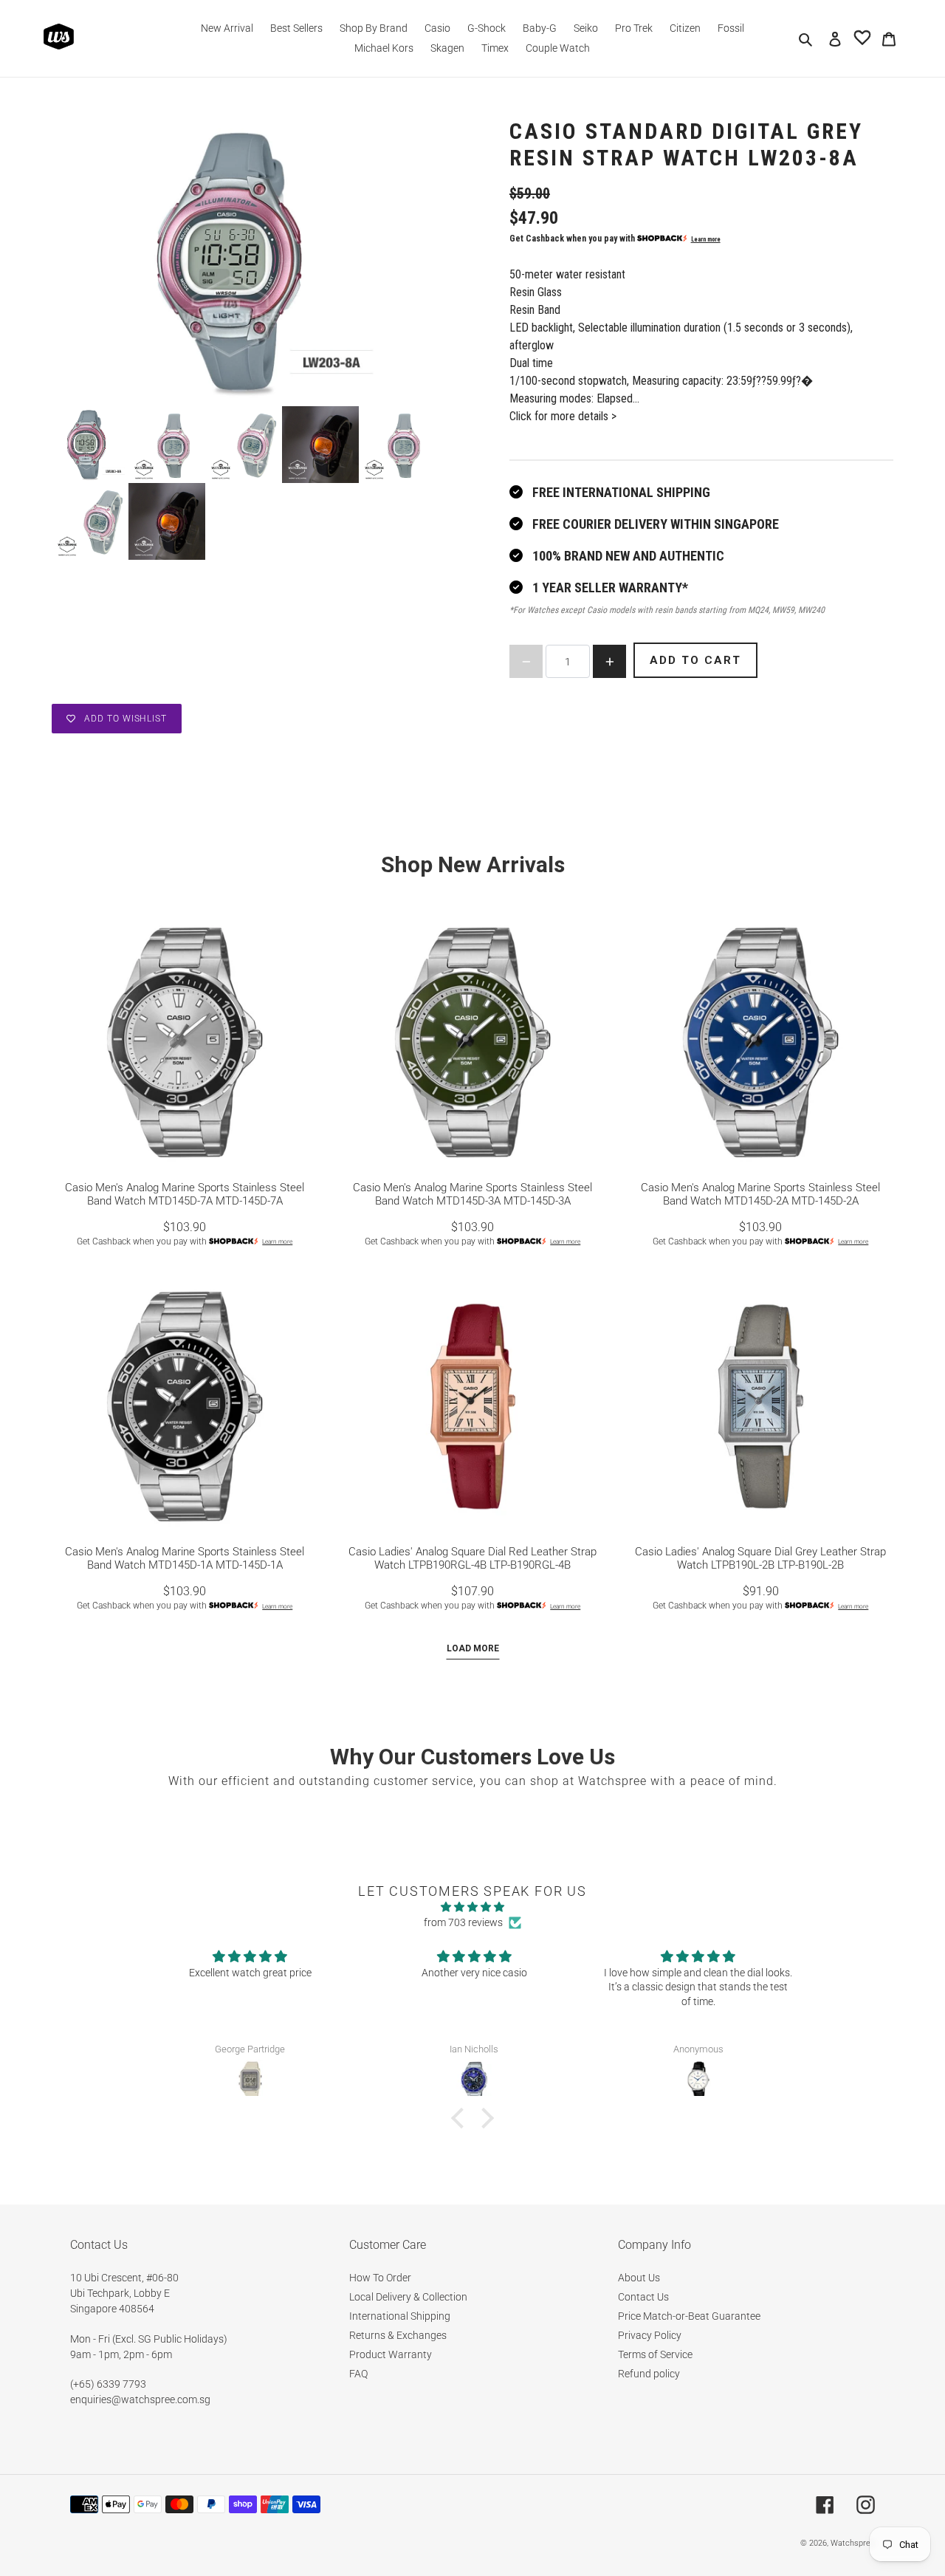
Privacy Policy (650, 2335)
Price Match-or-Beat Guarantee (689, 2316)
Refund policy (649, 2374)
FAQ (358, 2374)
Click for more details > (563, 416)
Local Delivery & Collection (408, 2297)
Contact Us (643, 2297)
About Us (639, 2278)
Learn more (706, 239)
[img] (472, 1907)
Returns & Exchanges (398, 2335)
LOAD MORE (473, 1648)
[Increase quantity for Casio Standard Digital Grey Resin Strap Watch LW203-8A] (609, 661)
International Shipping (400, 2316)
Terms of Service (655, 2354)
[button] (461, 2118)
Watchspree (853, 2543)
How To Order (380, 2278)
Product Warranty (391, 2354)
